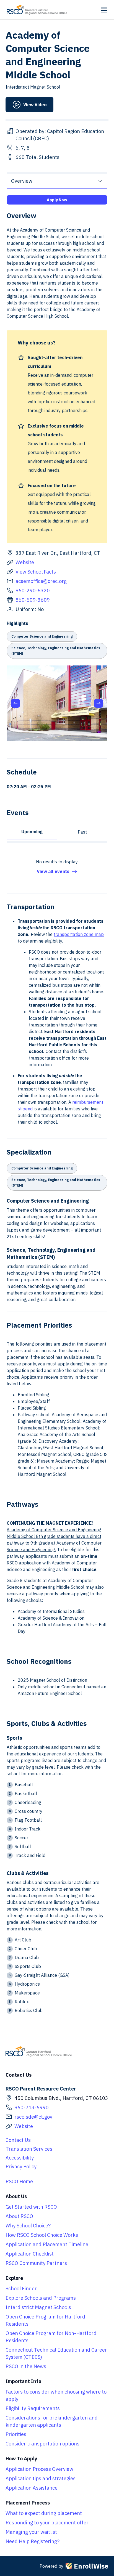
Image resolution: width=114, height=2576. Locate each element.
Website (25, 562)
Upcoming (32, 832)
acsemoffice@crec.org (41, 581)
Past (82, 832)
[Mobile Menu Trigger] (104, 10)
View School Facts (36, 572)
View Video (35, 105)
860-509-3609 (33, 600)
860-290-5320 (33, 591)
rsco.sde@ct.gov (33, 2117)
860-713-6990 (32, 2107)
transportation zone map (79, 934)
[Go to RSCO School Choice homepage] (37, 10)
